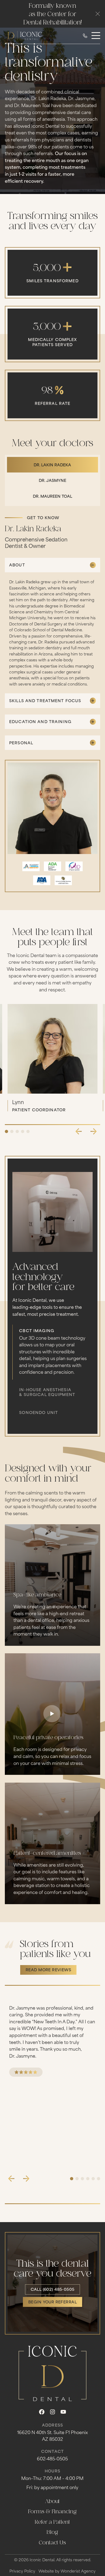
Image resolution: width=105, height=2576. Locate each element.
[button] (98, 14)
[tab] (52, 465)
